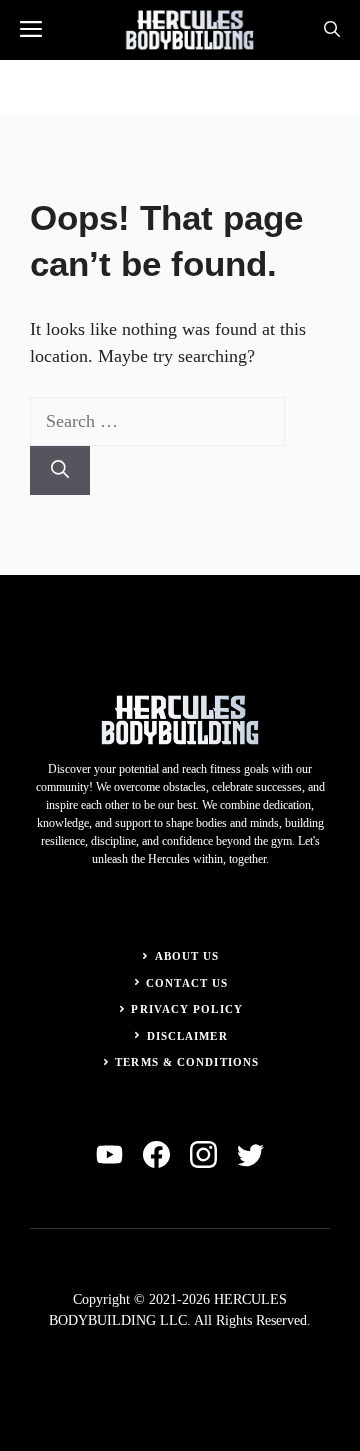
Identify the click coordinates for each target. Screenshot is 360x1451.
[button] (332, 30)
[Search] (60, 470)
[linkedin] (109, 1154)
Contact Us (187, 983)
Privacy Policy (186, 1009)
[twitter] (250, 1154)
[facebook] (156, 1154)
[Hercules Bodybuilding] (190, 30)
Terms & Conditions (187, 1062)
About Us (187, 956)
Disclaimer (187, 1036)
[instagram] (203, 1154)
